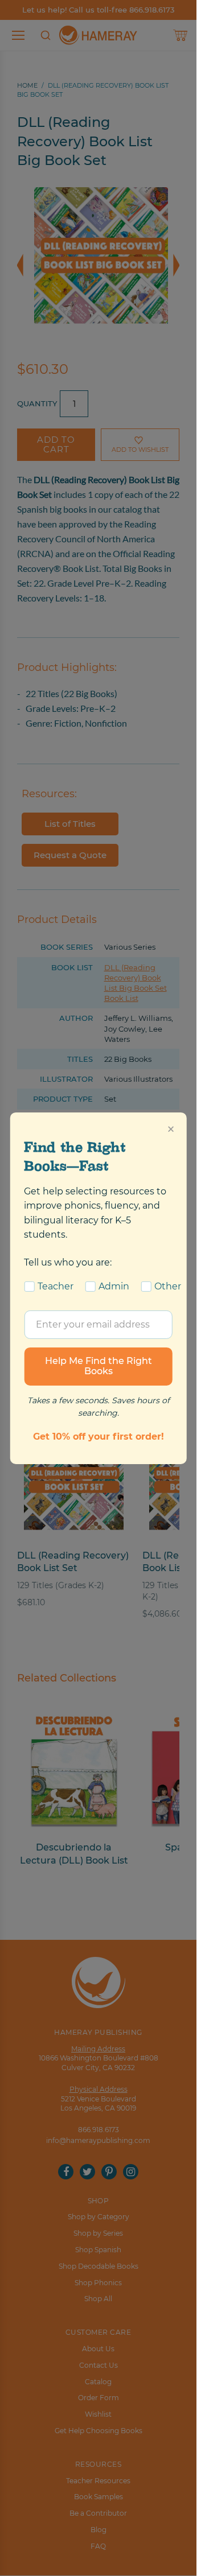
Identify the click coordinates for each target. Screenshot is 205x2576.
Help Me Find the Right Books (99, 1366)
